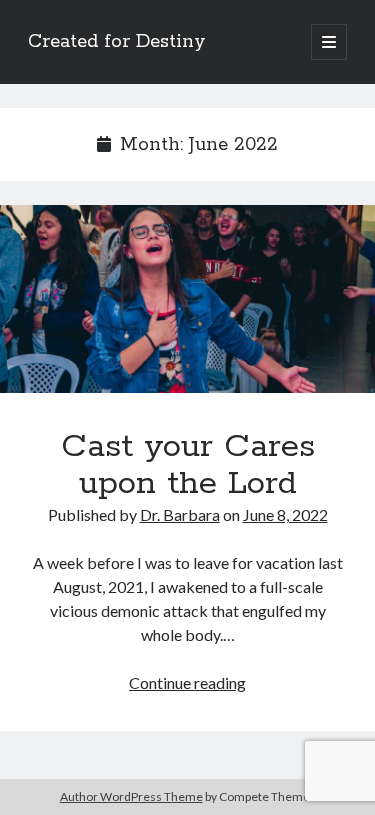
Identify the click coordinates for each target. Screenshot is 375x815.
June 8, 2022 (285, 514)
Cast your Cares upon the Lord (187, 299)
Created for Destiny (117, 42)
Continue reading (187, 682)
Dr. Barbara (180, 514)
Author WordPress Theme (131, 796)
